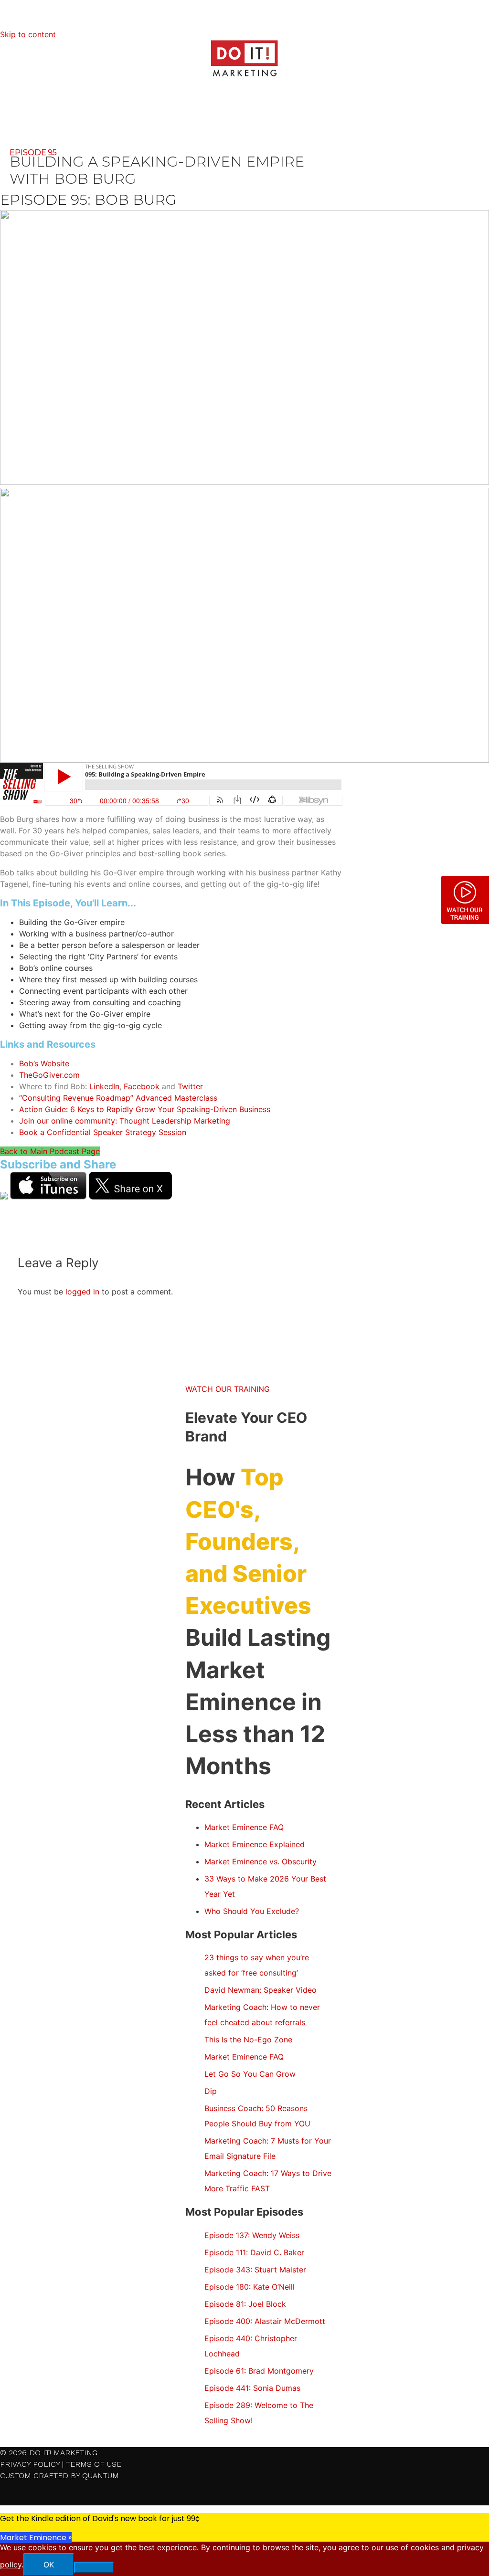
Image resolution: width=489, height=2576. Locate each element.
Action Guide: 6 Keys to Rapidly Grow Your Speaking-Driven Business (145, 1109)
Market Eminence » (36, 2538)
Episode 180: (250, 2287)
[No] (94, 2567)
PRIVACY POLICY (30, 2464)
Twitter (190, 1086)
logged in (82, 1292)
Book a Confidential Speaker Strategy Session (103, 1132)
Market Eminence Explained (255, 1844)
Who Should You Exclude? (252, 1911)
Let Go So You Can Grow (250, 2074)
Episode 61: (259, 2371)
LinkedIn (104, 1086)
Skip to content (28, 34)
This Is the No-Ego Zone (248, 2040)
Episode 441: (252, 2388)
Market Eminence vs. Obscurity (260, 1861)
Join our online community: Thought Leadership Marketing (125, 1121)
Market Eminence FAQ (244, 1827)
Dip (211, 2091)
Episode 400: (265, 2321)
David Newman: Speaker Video (260, 1990)
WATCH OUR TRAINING (228, 1389)
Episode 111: (254, 2252)
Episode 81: (245, 2304)
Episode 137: (252, 2235)
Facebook (142, 1086)
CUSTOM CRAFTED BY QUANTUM (59, 2476)
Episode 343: (255, 2270)
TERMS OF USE (94, 2464)
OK (49, 2565)
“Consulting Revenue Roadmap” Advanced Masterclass (118, 1098)
